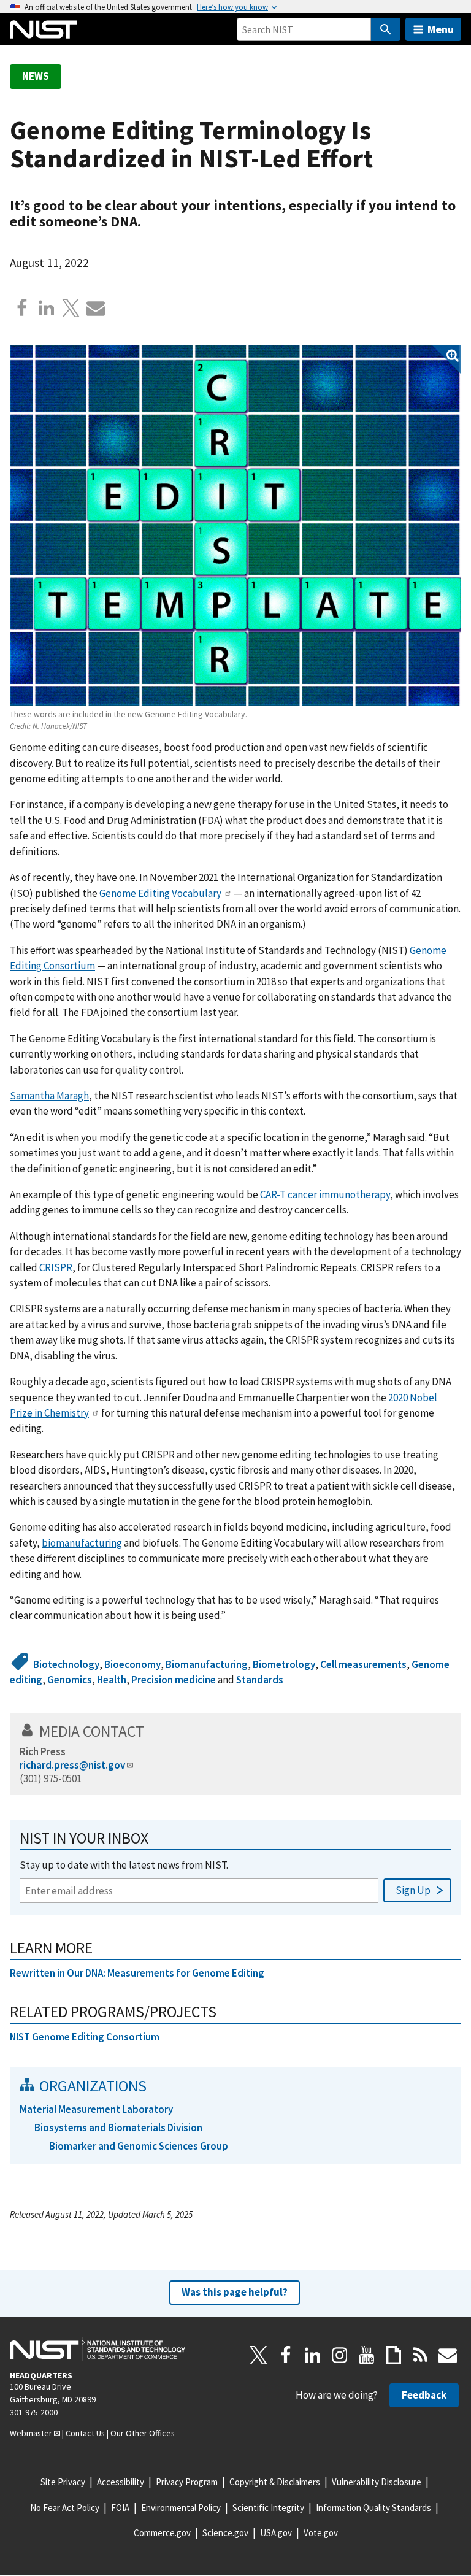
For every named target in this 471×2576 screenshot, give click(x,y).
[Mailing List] (448, 2355)
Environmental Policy (181, 2508)
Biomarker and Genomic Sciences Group (139, 2146)
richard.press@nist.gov (72, 1765)
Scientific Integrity (268, 2508)
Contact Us (85, 2433)
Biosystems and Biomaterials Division (118, 2128)
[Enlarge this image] (235, 525)
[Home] (44, 29)
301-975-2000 (34, 2412)
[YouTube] (367, 2355)
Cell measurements (363, 1664)
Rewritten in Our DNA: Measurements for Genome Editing (137, 1973)
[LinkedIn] (313, 2355)
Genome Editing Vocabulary (160, 893)
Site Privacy (63, 2482)
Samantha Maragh (49, 1096)
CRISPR (56, 1267)
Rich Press (43, 1751)
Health (112, 1680)
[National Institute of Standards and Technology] (98, 2349)
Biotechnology (66, 1664)
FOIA (120, 2508)
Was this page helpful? (235, 2292)
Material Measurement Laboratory (96, 2109)
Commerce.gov (162, 2533)
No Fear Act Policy (65, 2508)
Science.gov (225, 2533)
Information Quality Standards (373, 2508)
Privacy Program (187, 2482)
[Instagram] (340, 2355)
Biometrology (284, 1664)
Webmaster (31, 2433)
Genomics (70, 1680)
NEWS (36, 76)
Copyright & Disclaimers (275, 2482)
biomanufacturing (82, 1543)
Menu (441, 29)
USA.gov (276, 2533)
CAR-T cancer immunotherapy (325, 1194)
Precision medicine (174, 1680)
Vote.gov (321, 2533)
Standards (260, 1680)
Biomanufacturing (207, 1664)
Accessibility (121, 2482)
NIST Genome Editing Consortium (85, 2037)
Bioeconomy (132, 1664)
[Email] (96, 308)
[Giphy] (394, 2355)
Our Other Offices (143, 2433)
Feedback (424, 2395)
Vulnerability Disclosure (377, 2482)
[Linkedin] (47, 308)
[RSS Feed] (421, 2355)
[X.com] (71, 308)
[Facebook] (22, 308)
